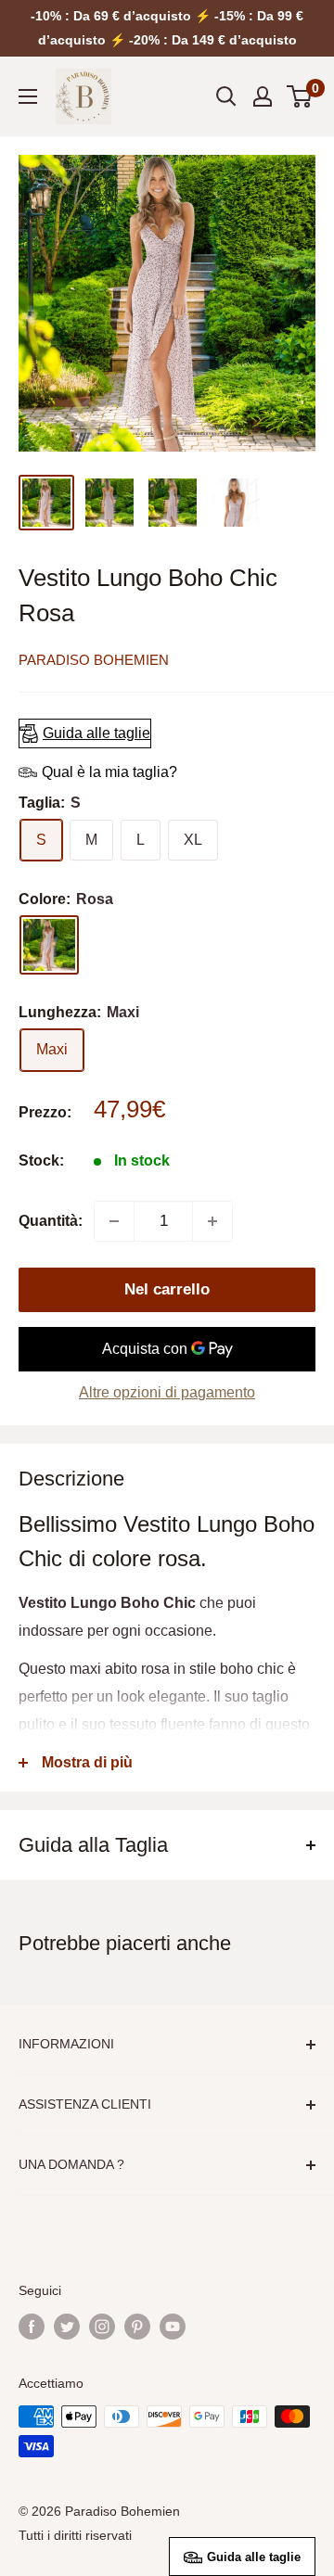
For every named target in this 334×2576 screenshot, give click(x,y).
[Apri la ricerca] (226, 96)
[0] (300, 96)
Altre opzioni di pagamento (167, 1392)
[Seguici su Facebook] (32, 2327)
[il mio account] (263, 96)
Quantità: (51, 1221)
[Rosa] (49, 945)
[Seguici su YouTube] (173, 2327)
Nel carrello (167, 1289)
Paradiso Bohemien (94, 660)
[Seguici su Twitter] (67, 2327)
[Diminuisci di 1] (114, 1221)
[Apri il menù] (28, 96)
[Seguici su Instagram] (102, 2327)
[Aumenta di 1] (212, 1221)
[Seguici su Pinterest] (137, 2327)
